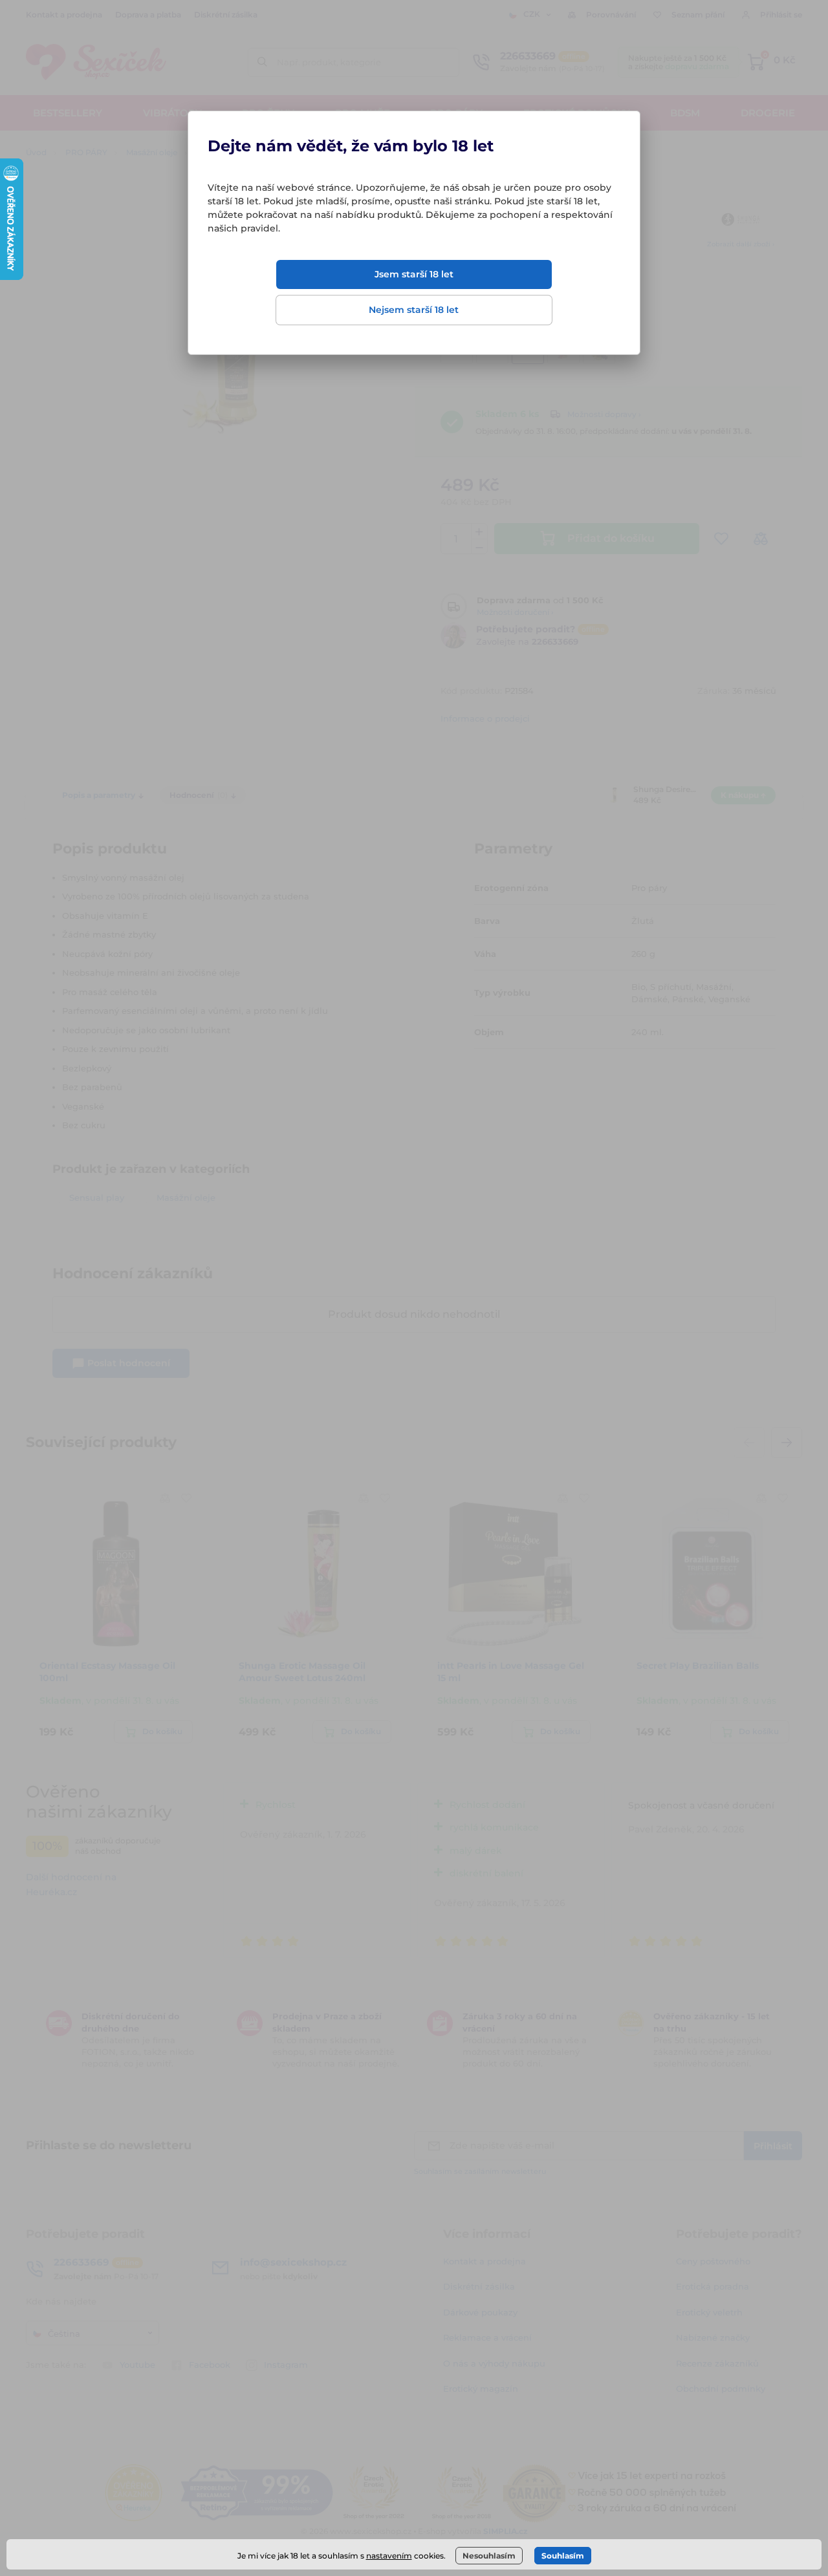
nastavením (389, 2556)
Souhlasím (563, 2556)
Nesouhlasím (489, 2556)
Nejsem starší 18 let (414, 310)
